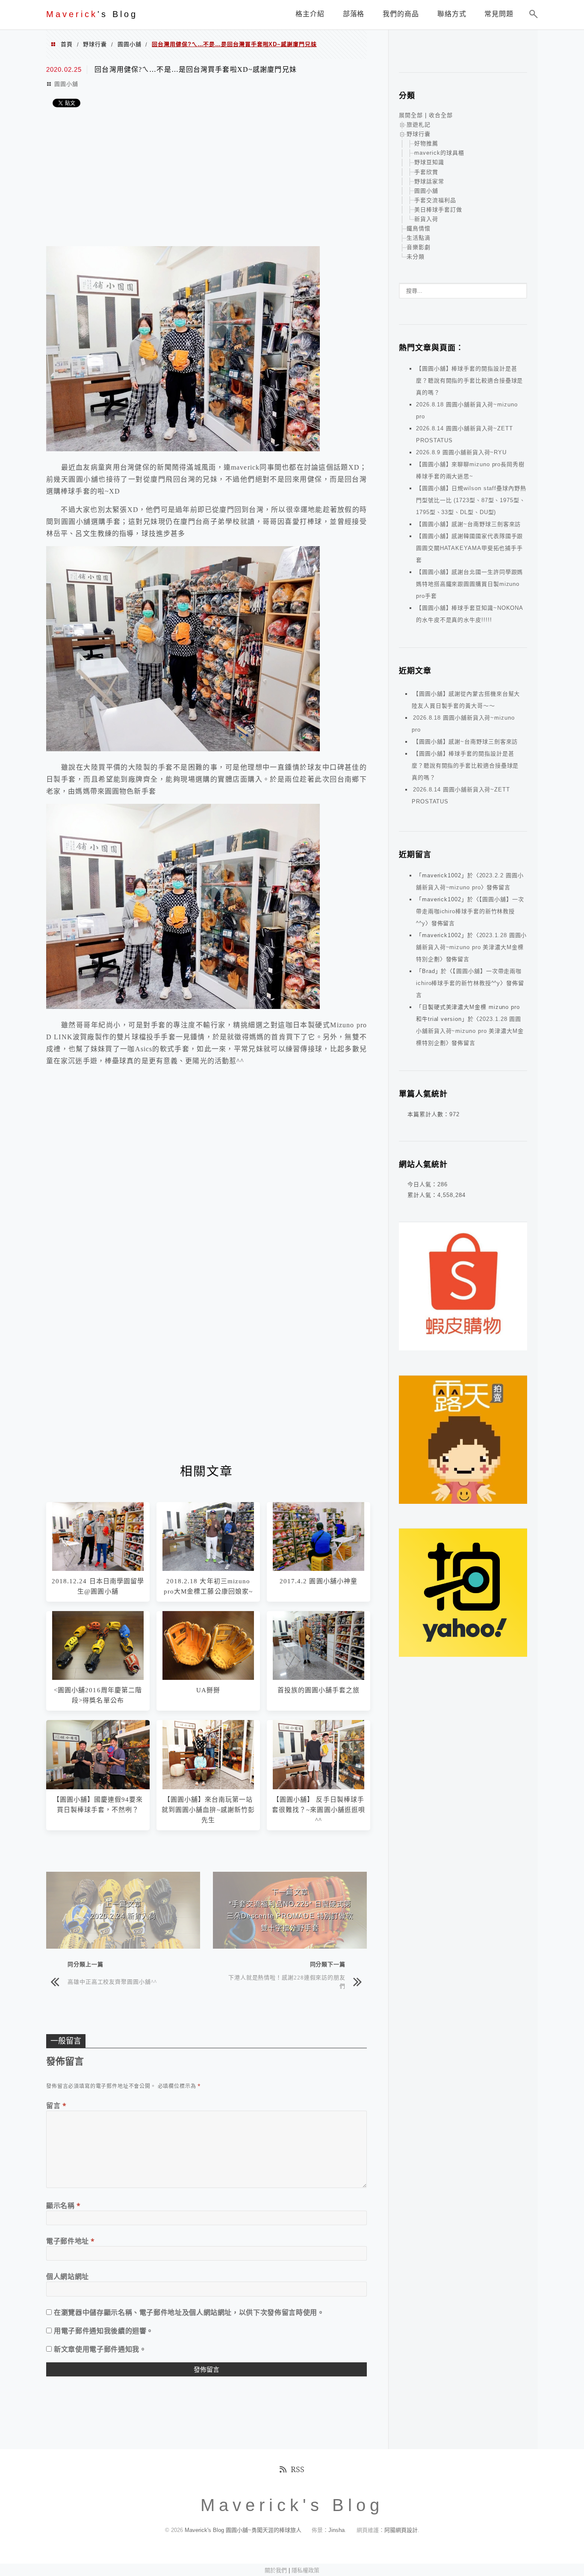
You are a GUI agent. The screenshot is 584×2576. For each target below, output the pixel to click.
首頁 (67, 44)
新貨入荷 (426, 219)
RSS (298, 2469)
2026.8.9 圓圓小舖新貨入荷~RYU (461, 452)
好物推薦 (426, 143)
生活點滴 (419, 238)
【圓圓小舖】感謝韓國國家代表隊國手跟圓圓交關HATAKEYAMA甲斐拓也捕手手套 (469, 548)
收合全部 (441, 115)
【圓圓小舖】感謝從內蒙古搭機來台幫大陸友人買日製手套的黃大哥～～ (466, 700)
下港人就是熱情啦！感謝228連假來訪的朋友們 (287, 1981)
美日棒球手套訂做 (438, 210)
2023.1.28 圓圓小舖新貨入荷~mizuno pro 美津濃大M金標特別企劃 (471, 947)
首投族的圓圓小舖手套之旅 (319, 1690)
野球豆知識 (429, 162)
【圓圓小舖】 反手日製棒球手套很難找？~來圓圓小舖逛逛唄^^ (319, 1810)
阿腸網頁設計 (401, 2530)
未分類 (416, 257)
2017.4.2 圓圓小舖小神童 (319, 1581)
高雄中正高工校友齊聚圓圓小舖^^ (112, 1981)
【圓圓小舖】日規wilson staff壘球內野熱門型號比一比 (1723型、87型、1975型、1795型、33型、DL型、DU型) (471, 500)
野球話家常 (429, 181)
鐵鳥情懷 (419, 228)
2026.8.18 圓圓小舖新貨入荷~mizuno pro (463, 724)
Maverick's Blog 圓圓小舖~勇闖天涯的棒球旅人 (243, 2530)
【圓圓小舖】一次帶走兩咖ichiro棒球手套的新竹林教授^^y (470, 911)
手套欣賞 (426, 172)
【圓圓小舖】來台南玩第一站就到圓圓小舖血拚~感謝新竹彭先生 (208, 1810)
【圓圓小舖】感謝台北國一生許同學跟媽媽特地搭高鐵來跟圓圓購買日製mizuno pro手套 (469, 584)
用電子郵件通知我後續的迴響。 (104, 2331)
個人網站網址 (68, 2276)
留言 (56, 2105)
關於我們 (276, 2570)
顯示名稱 (63, 2205)
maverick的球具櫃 (439, 153)
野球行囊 (95, 44)
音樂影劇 (419, 247)
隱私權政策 (305, 2570)
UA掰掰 (208, 1690)
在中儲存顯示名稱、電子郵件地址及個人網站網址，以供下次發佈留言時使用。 (189, 2312)
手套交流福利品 (435, 200)
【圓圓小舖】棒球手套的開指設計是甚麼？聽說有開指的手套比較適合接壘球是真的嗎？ (469, 381)
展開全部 (411, 115)
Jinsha (336, 2530)
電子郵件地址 (71, 2241)
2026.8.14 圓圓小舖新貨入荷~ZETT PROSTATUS (461, 795)
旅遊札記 (419, 125)
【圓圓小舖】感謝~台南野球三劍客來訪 (468, 524)
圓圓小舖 (130, 44)
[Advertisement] (206, 178)
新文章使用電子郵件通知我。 (100, 2349)
